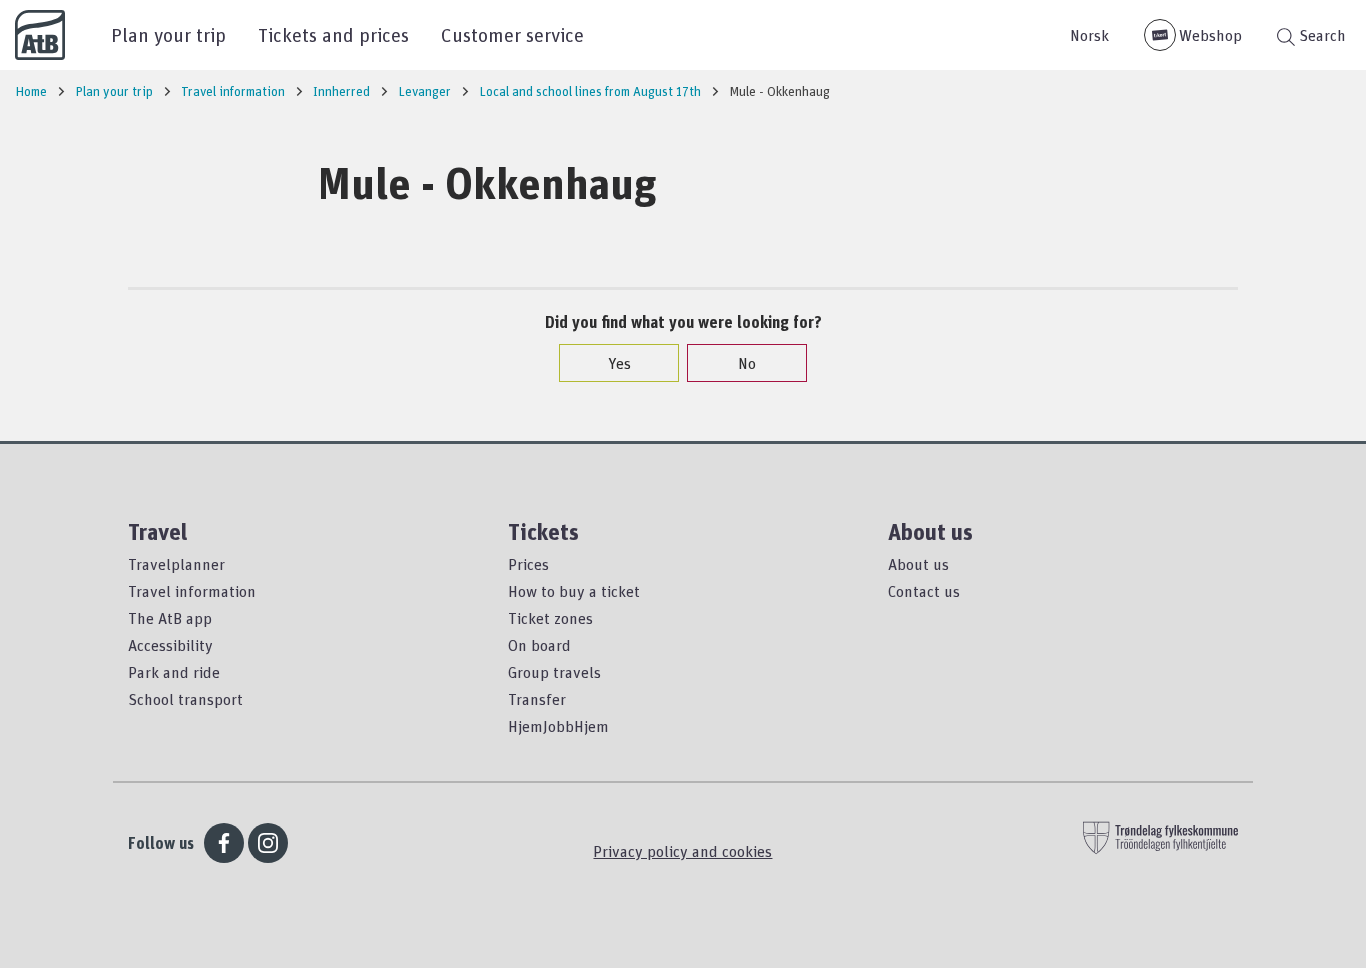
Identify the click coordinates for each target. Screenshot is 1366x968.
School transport (185, 699)
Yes (619, 363)
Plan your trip (168, 34)
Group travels (554, 672)
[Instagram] (268, 843)
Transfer (537, 699)
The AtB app (170, 618)
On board (539, 645)
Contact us (924, 591)
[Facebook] (224, 843)
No (747, 363)
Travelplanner (176, 564)
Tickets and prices (333, 34)
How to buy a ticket (574, 591)
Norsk (1089, 35)
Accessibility (170, 645)
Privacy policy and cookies (682, 851)
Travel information (192, 591)
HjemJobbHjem (558, 726)
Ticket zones (550, 618)
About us (918, 564)
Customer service (512, 34)
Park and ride (174, 672)
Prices (528, 564)
